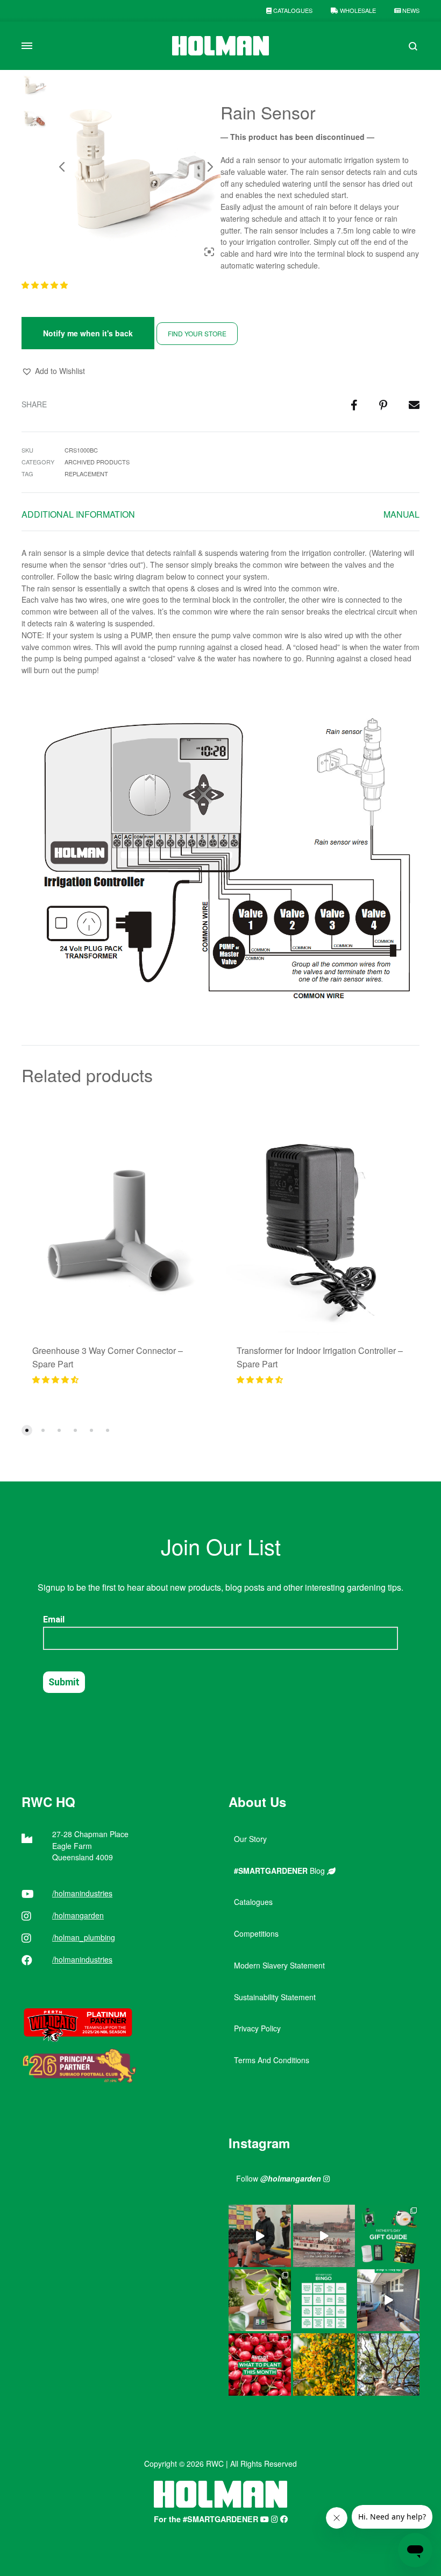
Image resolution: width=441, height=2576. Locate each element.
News (410, 10)
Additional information (78, 514)
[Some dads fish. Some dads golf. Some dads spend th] (388, 2236)
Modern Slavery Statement (279, 1965)
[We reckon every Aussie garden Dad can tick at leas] (324, 2300)
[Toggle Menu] (27, 46)
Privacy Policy (257, 2028)
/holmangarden (78, 1915)
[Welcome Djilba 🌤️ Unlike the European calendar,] (324, 2365)
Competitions (256, 1933)
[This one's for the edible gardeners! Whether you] (260, 2365)
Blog (280, 1871)
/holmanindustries (82, 1893)
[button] (46, 285)
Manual (401, 514)
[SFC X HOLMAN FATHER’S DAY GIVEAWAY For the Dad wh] (260, 2236)
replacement (86, 474)
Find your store (197, 333)
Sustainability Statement (275, 1997)
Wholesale (357, 10)
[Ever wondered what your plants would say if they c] (324, 2236)
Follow (279, 2178)
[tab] (78, 517)
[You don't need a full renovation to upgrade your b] (388, 2300)
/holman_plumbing (84, 1937)
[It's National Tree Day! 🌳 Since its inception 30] (388, 2365)
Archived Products (97, 462)
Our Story (250, 1839)
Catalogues (292, 10)
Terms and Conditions (272, 2060)
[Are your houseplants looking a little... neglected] (260, 2300)
